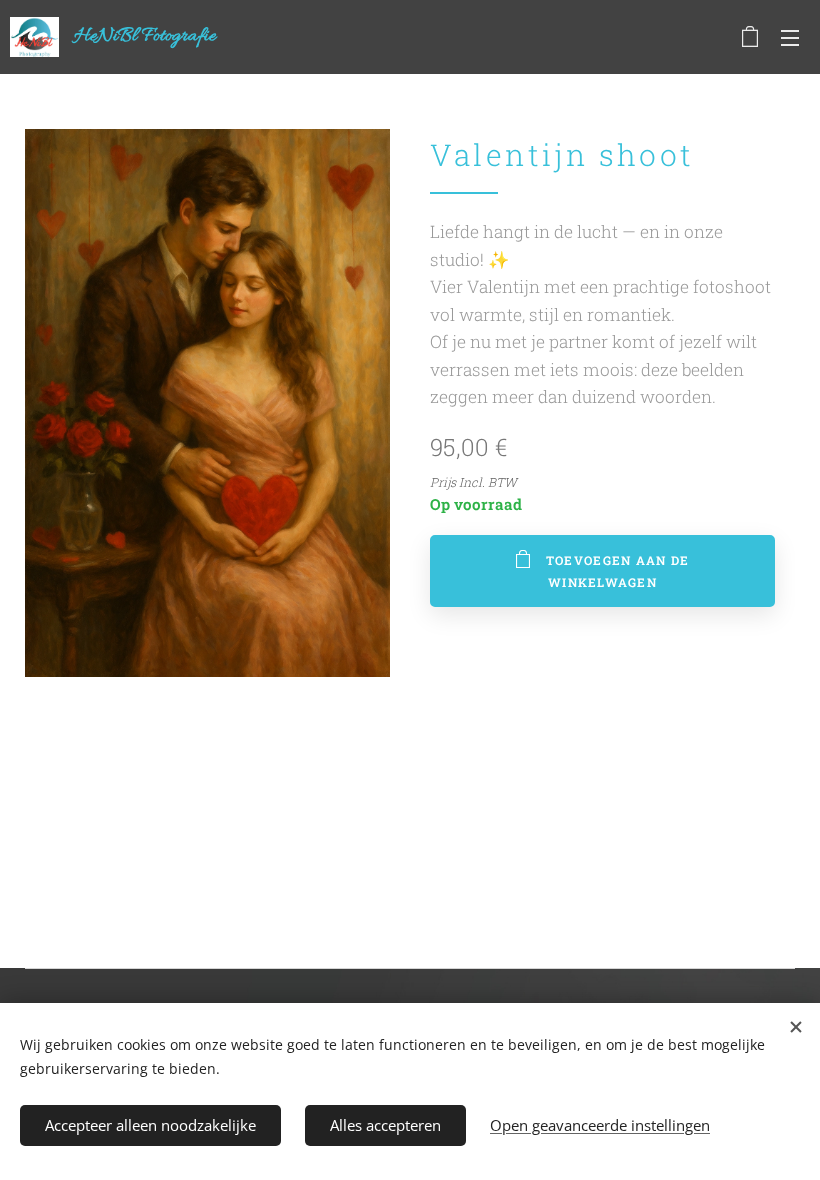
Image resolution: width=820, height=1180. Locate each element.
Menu (790, 37)
